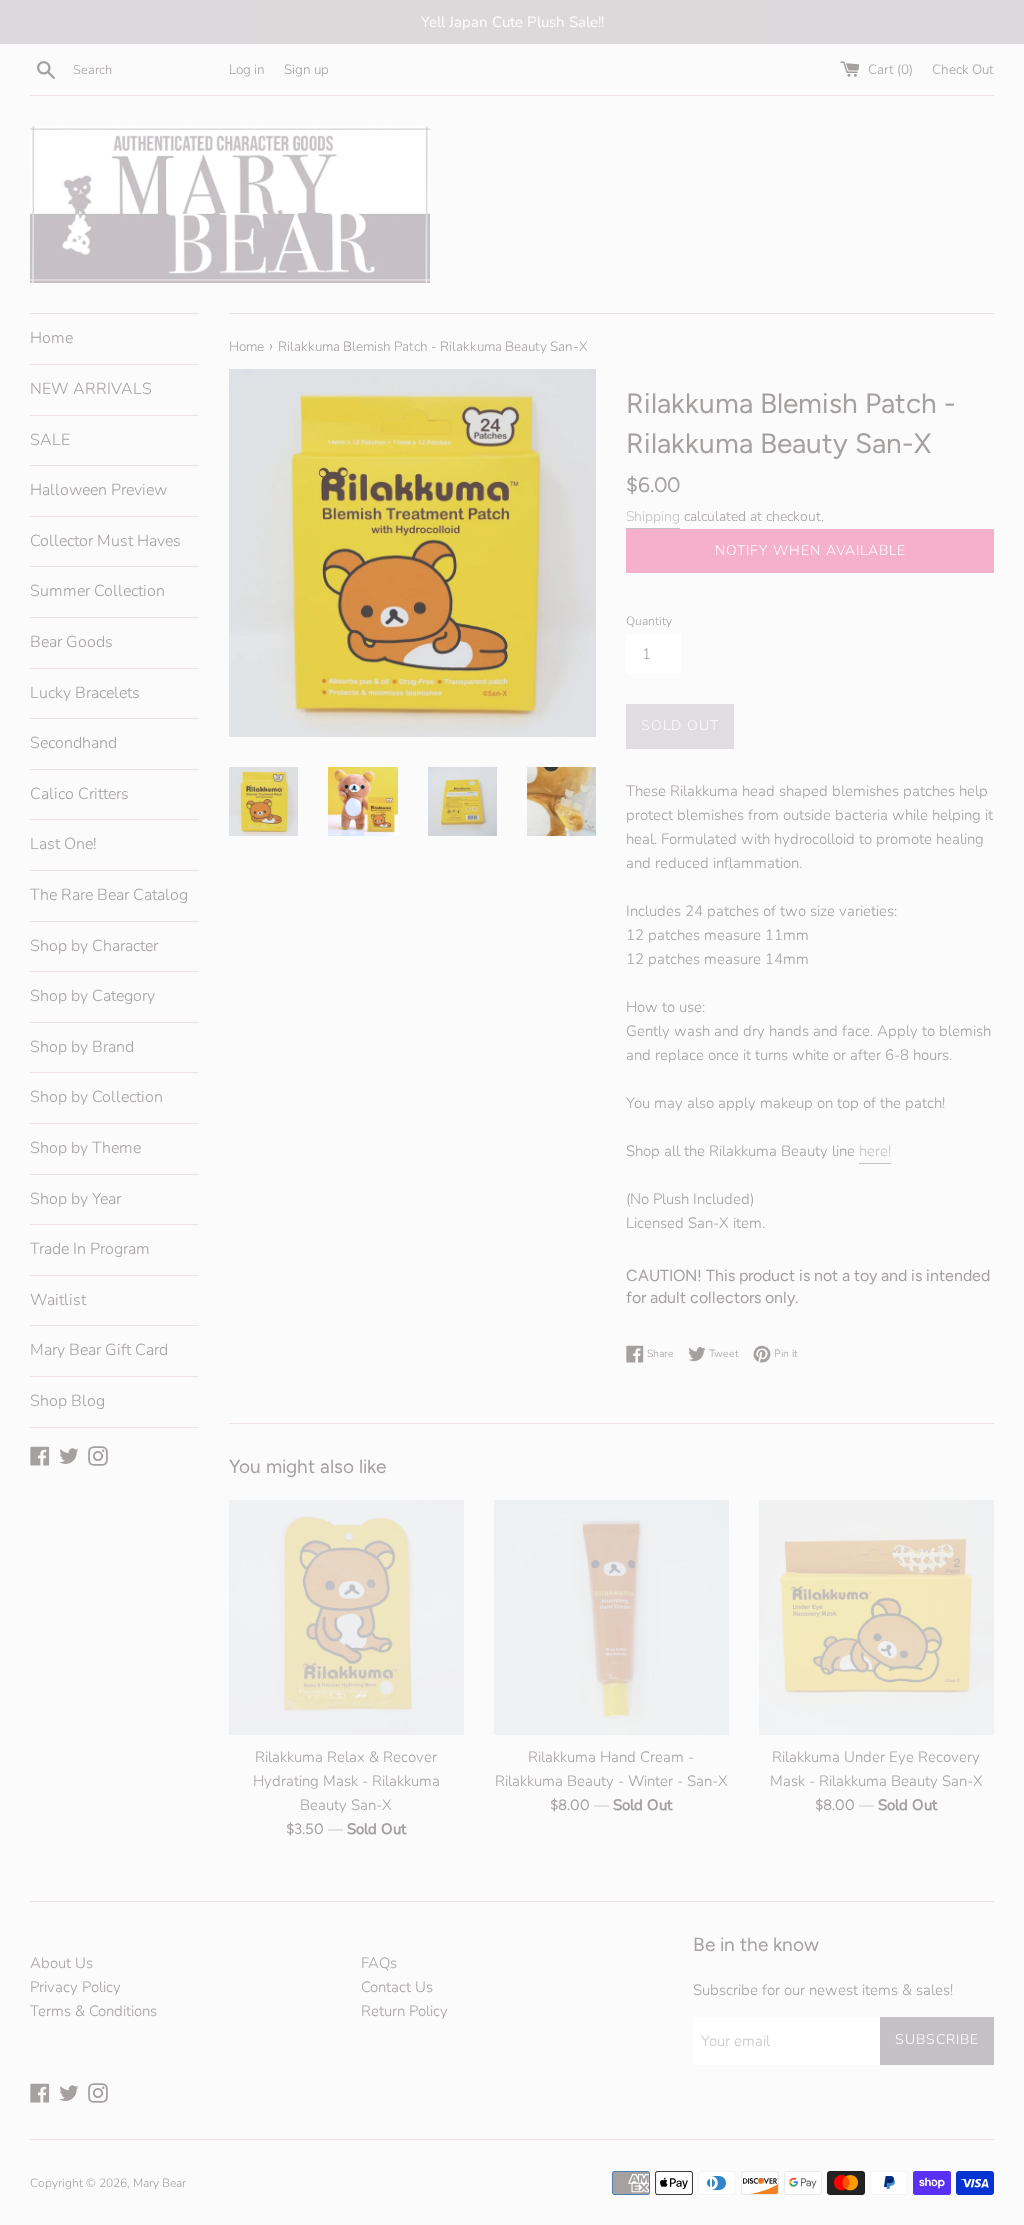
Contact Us (397, 1987)
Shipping (653, 516)
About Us (61, 1963)
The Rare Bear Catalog (109, 895)
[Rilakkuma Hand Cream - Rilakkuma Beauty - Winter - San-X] (611, 1617)
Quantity (649, 621)
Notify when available (810, 550)
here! (875, 1151)
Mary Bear (159, 2183)
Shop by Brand (82, 1047)
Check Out (963, 69)
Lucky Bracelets (85, 693)
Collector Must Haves (105, 541)
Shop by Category (92, 996)
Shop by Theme (85, 1148)
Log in (247, 69)
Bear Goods (71, 642)
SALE (50, 440)
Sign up (306, 69)
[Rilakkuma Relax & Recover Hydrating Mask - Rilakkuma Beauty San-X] (346, 1617)
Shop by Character (94, 946)
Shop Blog (67, 1401)
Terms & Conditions (93, 2011)
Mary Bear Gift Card (99, 1350)
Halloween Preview (98, 490)
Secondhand (73, 743)
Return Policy (404, 2011)
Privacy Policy (75, 1987)
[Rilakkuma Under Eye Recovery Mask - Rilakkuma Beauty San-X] (876, 1617)
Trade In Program (90, 1249)
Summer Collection (97, 591)
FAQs (379, 1963)
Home (51, 338)
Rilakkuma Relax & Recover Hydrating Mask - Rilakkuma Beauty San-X (346, 1781)
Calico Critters (79, 794)
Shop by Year (75, 1199)
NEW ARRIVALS (91, 389)
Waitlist (58, 1300)
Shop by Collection (96, 1097)
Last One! (63, 844)
